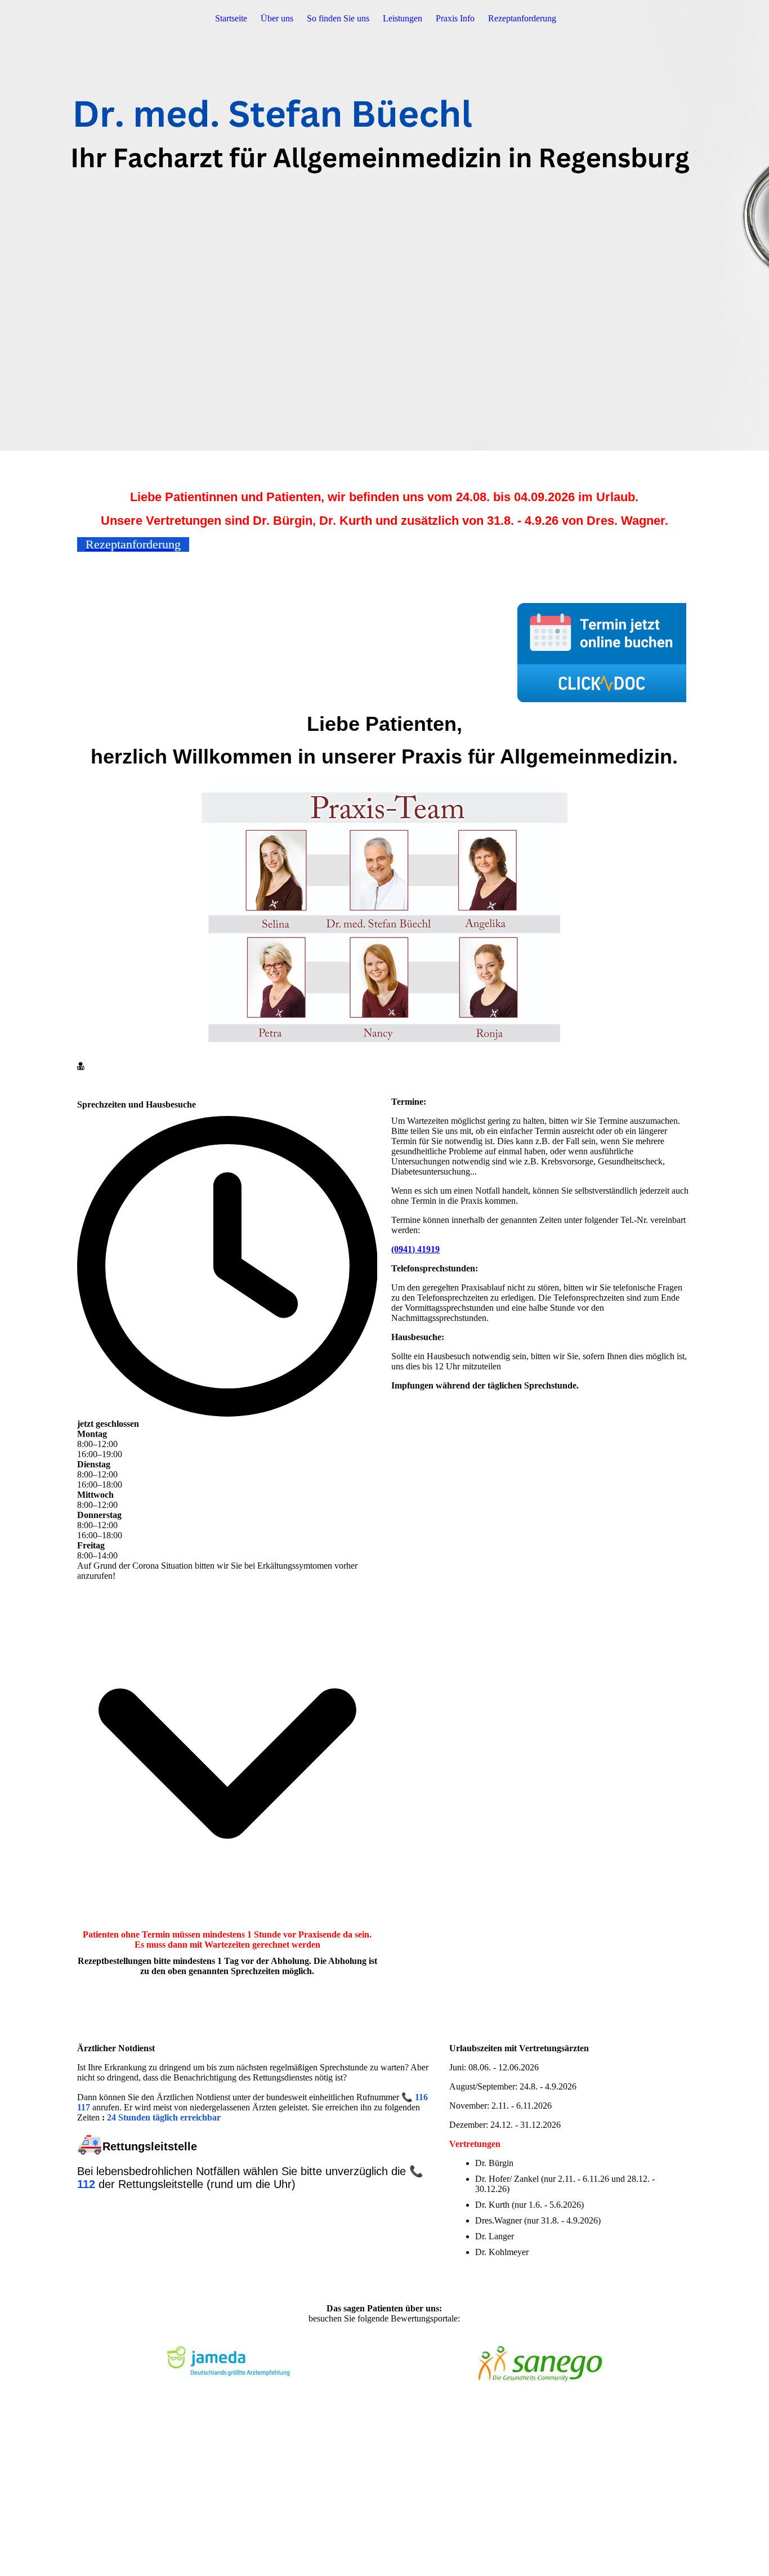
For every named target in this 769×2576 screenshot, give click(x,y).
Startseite (231, 18)
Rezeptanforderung (522, 18)
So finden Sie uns (338, 18)
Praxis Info (455, 18)
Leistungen (403, 18)
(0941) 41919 (415, 1249)
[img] (384, 225)
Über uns (277, 18)
